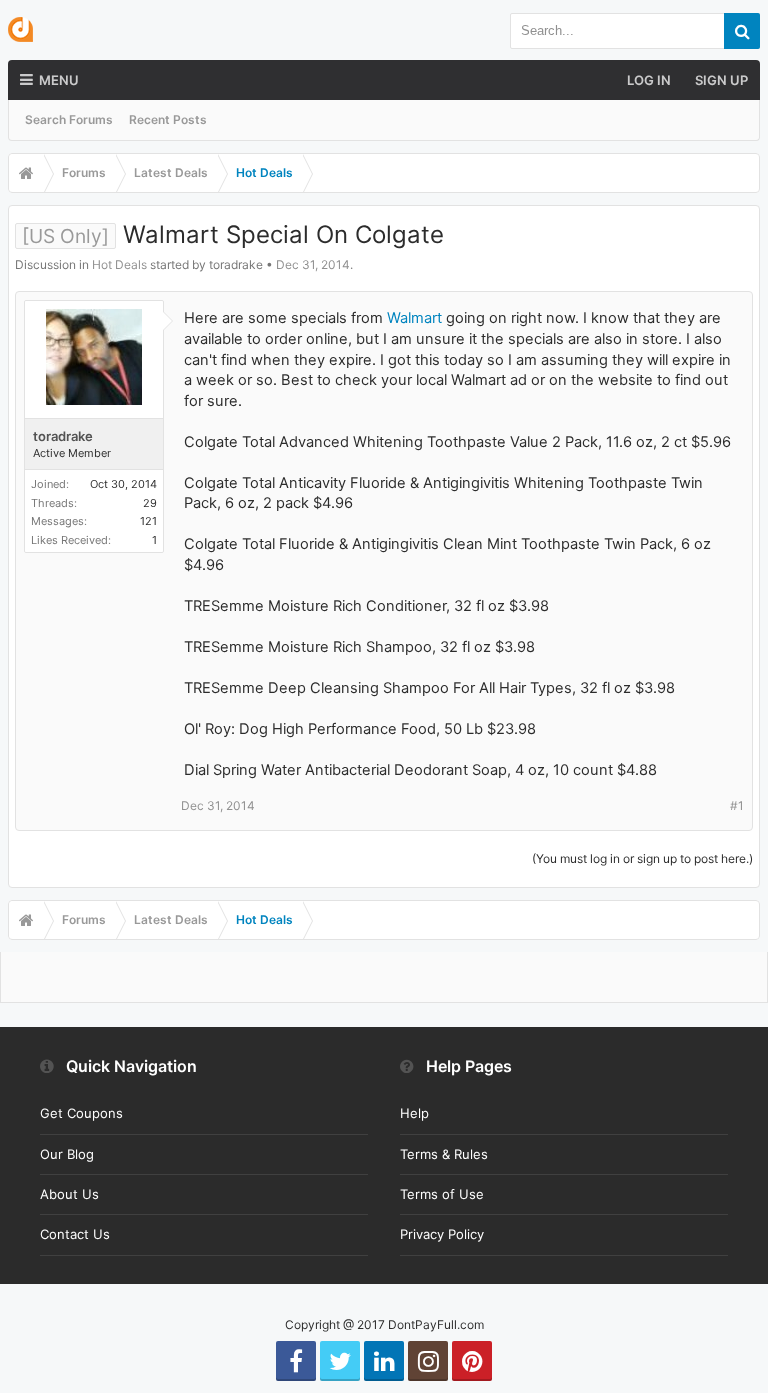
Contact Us (75, 1234)
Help (414, 1113)
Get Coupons (81, 1113)
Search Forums (69, 119)
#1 (737, 805)
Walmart (414, 318)
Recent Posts (168, 119)
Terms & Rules (444, 1154)
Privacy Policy (442, 1234)
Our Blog (67, 1154)
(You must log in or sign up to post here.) (642, 858)
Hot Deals (119, 264)
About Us (69, 1194)
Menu (59, 80)
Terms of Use (442, 1194)
